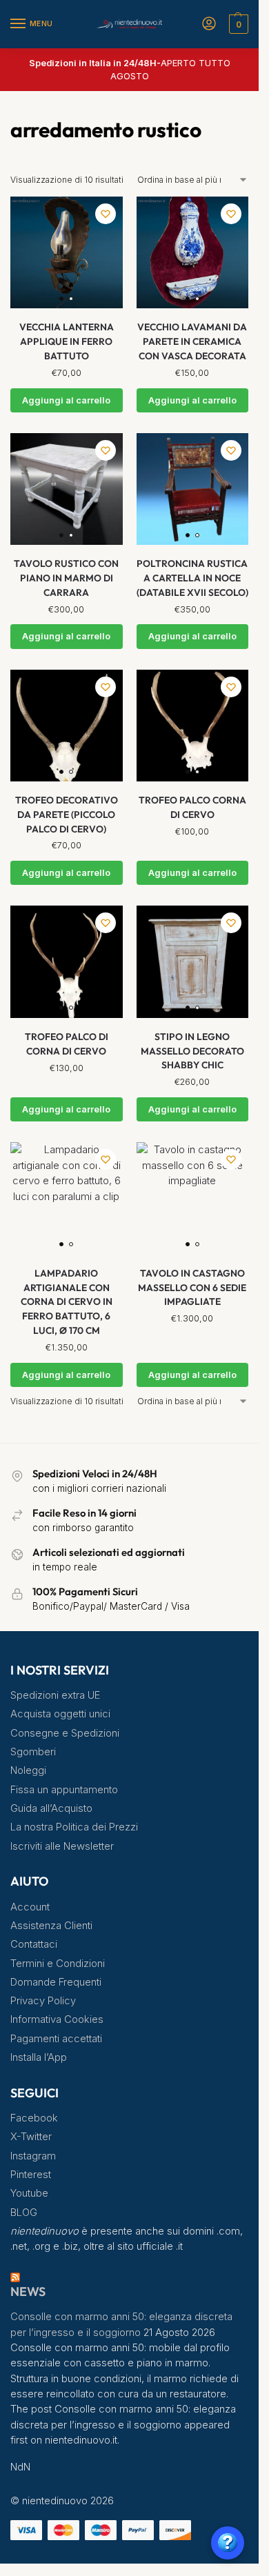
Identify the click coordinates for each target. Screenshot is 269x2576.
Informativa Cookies (57, 2019)
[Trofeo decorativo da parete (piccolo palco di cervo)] (67, 726)
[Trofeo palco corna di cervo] (193, 726)
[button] (237, 24)
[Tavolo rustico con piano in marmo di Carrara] (67, 489)
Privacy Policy (43, 2001)
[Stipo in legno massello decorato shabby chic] (193, 962)
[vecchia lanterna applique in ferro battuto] (67, 253)
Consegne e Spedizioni (65, 1733)
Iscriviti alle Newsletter (62, 1846)
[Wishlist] (106, 214)
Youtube (29, 2193)
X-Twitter (31, 2137)
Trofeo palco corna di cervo (192, 807)
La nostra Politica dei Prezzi (74, 1827)
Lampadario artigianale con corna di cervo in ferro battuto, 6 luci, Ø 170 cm (67, 1302)
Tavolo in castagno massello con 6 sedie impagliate (192, 1287)
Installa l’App (39, 2057)
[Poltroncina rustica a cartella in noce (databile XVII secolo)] (193, 489)
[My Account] (209, 24)
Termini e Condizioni (58, 1964)
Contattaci (34, 1944)
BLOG (24, 2213)
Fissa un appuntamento (64, 1790)
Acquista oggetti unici (60, 1714)
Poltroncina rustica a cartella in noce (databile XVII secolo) (192, 578)
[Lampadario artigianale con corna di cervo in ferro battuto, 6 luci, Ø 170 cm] (67, 1198)
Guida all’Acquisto (51, 1808)
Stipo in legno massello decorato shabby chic (192, 1051)
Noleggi (28, 1770)
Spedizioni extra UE (55, 1695)
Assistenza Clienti (51, 1926)
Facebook (34, 2118)
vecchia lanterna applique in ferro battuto (67, 341)
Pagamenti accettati (56, 2039)
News (28, 2292)
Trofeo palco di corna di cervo (67, 1044)
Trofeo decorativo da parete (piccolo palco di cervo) (67, 814)
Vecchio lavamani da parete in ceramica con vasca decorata (192, 341)
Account (30, 1907)
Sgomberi (33, 1752)
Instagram (33, 2156)
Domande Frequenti (56, 1982)
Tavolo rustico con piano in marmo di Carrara (66, 578)
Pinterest (31, 2175)
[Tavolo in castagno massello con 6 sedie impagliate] (193, 1198)
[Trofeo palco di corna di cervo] (67, 962)
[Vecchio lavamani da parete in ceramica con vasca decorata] (193, 253)
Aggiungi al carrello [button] (66, 400)
